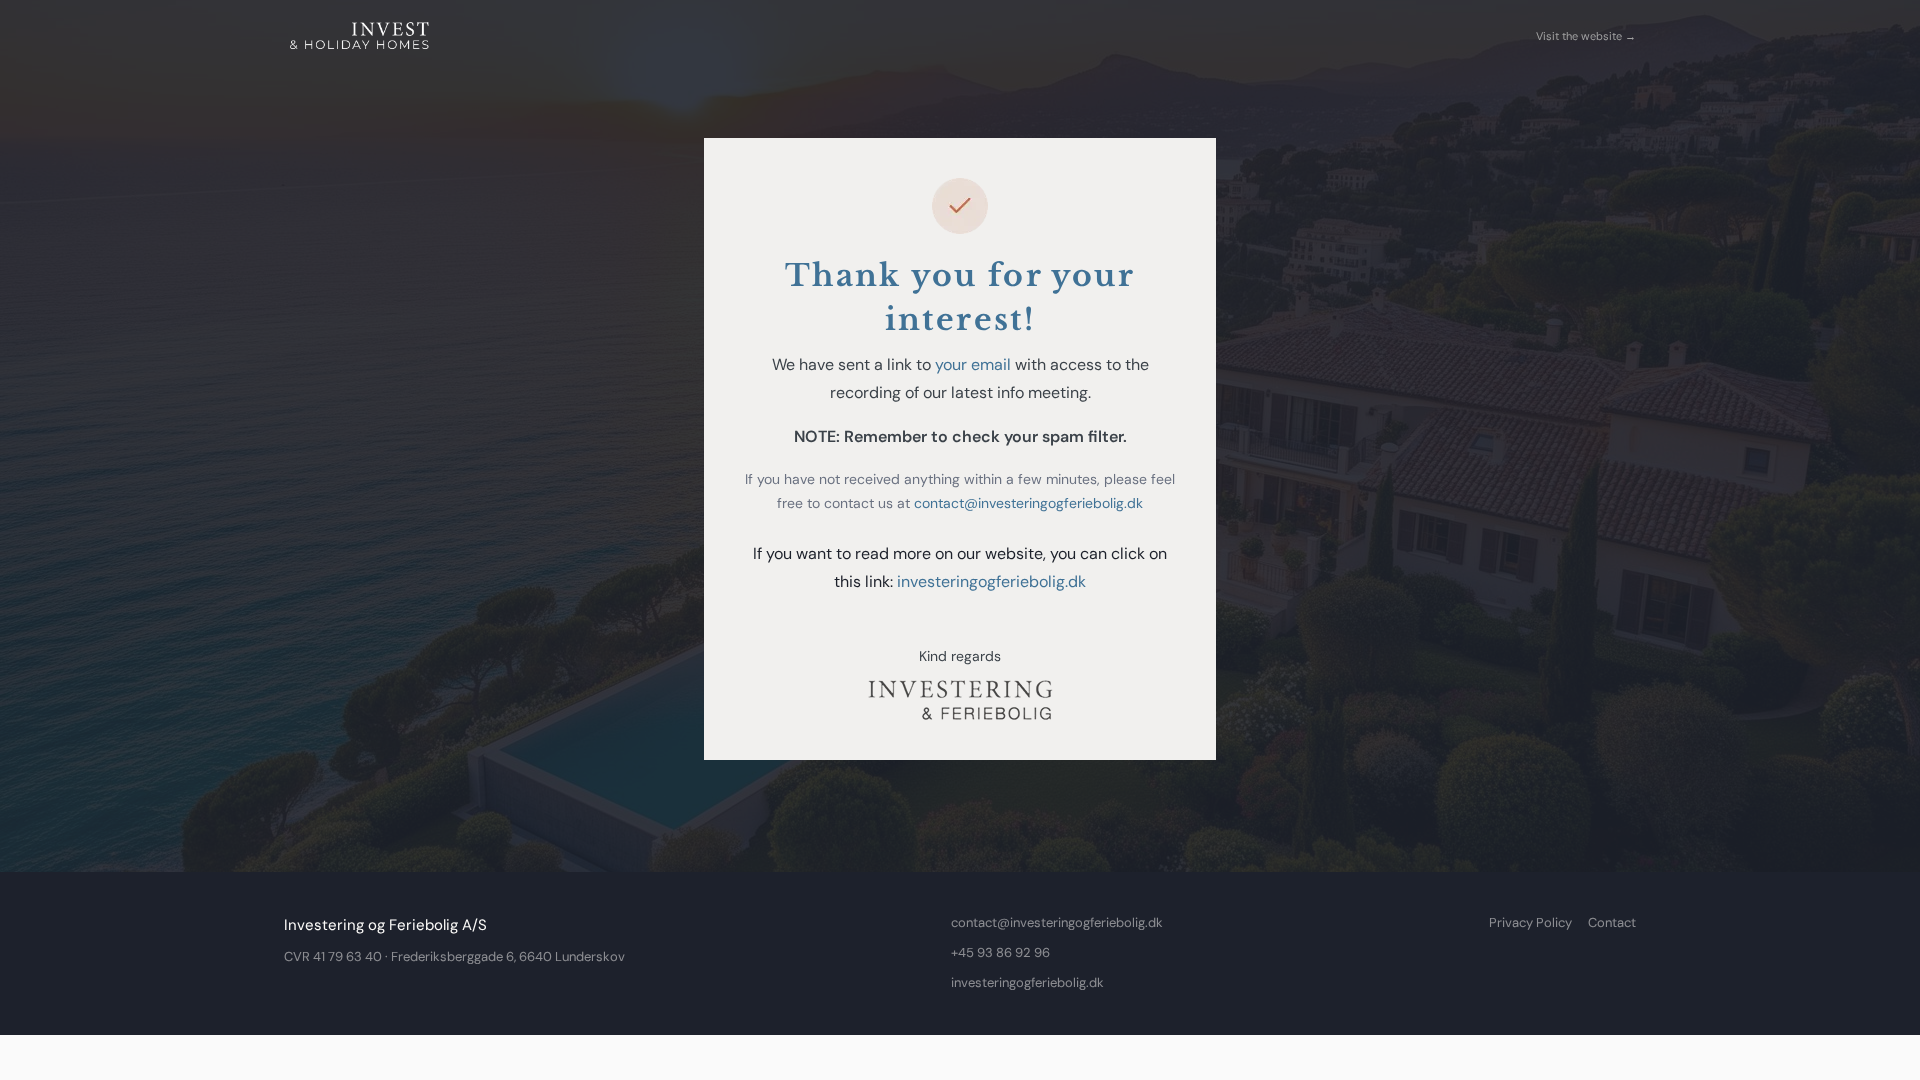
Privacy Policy (1530, 922)
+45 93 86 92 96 (1000, 952)
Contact (1612, 922)
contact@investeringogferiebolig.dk (1028, 503)
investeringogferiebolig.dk (991, 581)
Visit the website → (1586, 36)
